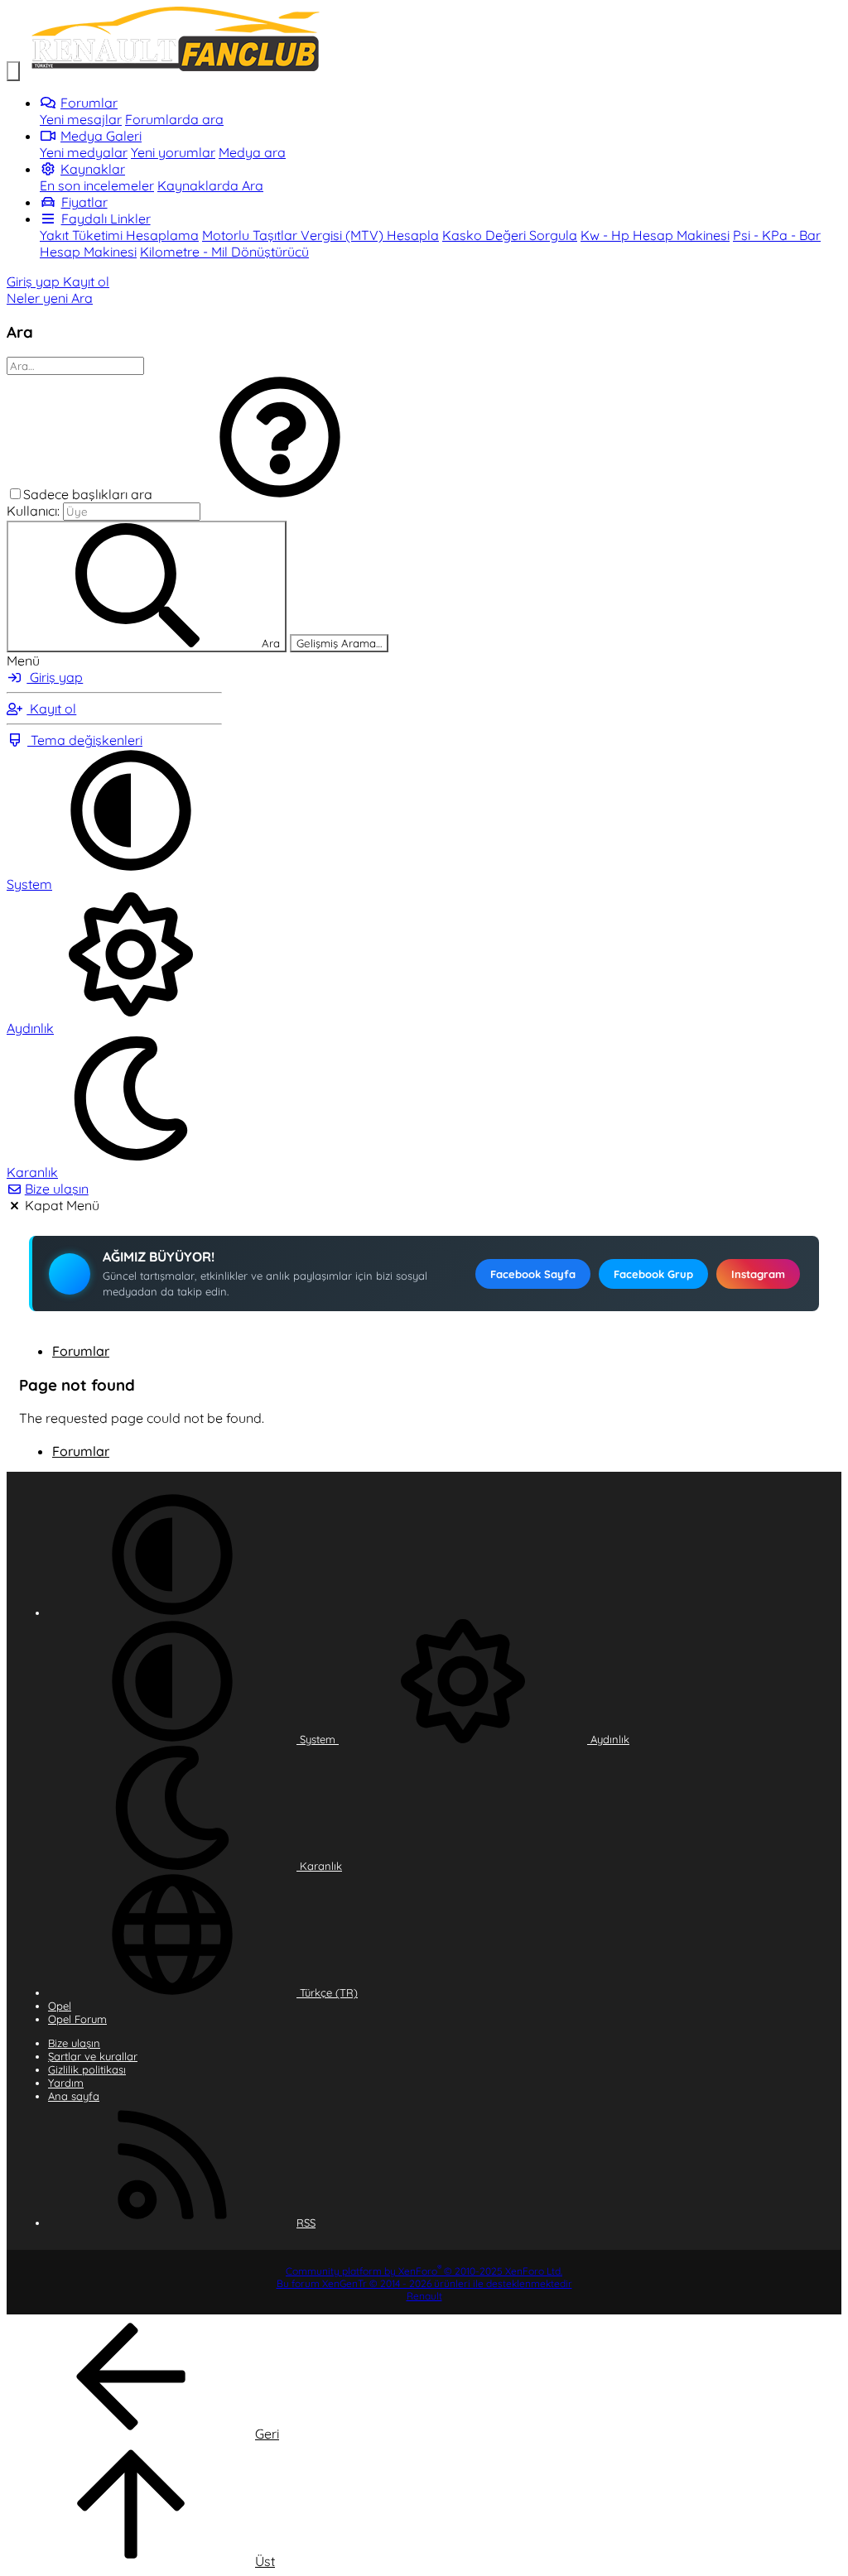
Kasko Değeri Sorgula (510, 235)
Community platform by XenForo (424, 2271)
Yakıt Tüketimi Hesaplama (119, 235)
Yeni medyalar (84, 152)
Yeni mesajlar (81, 119)
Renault (424, 2296)
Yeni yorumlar (173, 152)
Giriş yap (55, 677)
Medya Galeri (101, 136)
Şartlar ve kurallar (93, 2056)
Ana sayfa (74, 2096)
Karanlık (319, 1866)
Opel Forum (77, 2019)
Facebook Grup (653, 1274)
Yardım (66, 2083)
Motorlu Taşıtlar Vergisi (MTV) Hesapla (320, 235)
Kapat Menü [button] (62, 1205)
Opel (60, 2006)
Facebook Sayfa (533, 1274)
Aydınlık (608, 1739)
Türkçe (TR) (327, 1992)
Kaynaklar (93, 169)
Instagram (758, 1274)
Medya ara (252, 152)
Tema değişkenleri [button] (85, 740)
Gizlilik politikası (87, 2069)
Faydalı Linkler (106, 219)
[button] (280, 494)
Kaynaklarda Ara (210, 185)
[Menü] (13, 71)
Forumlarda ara (174, 119)
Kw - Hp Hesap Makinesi (655, 235)
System (318, 1739)
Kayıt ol (51, 709)
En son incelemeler (97, 185)
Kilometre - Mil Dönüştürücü (224, 252)
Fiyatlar (84, 202)
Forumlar (89, 103)
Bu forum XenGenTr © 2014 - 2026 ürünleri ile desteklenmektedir (424, 2283)
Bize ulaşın (57, 1189)
